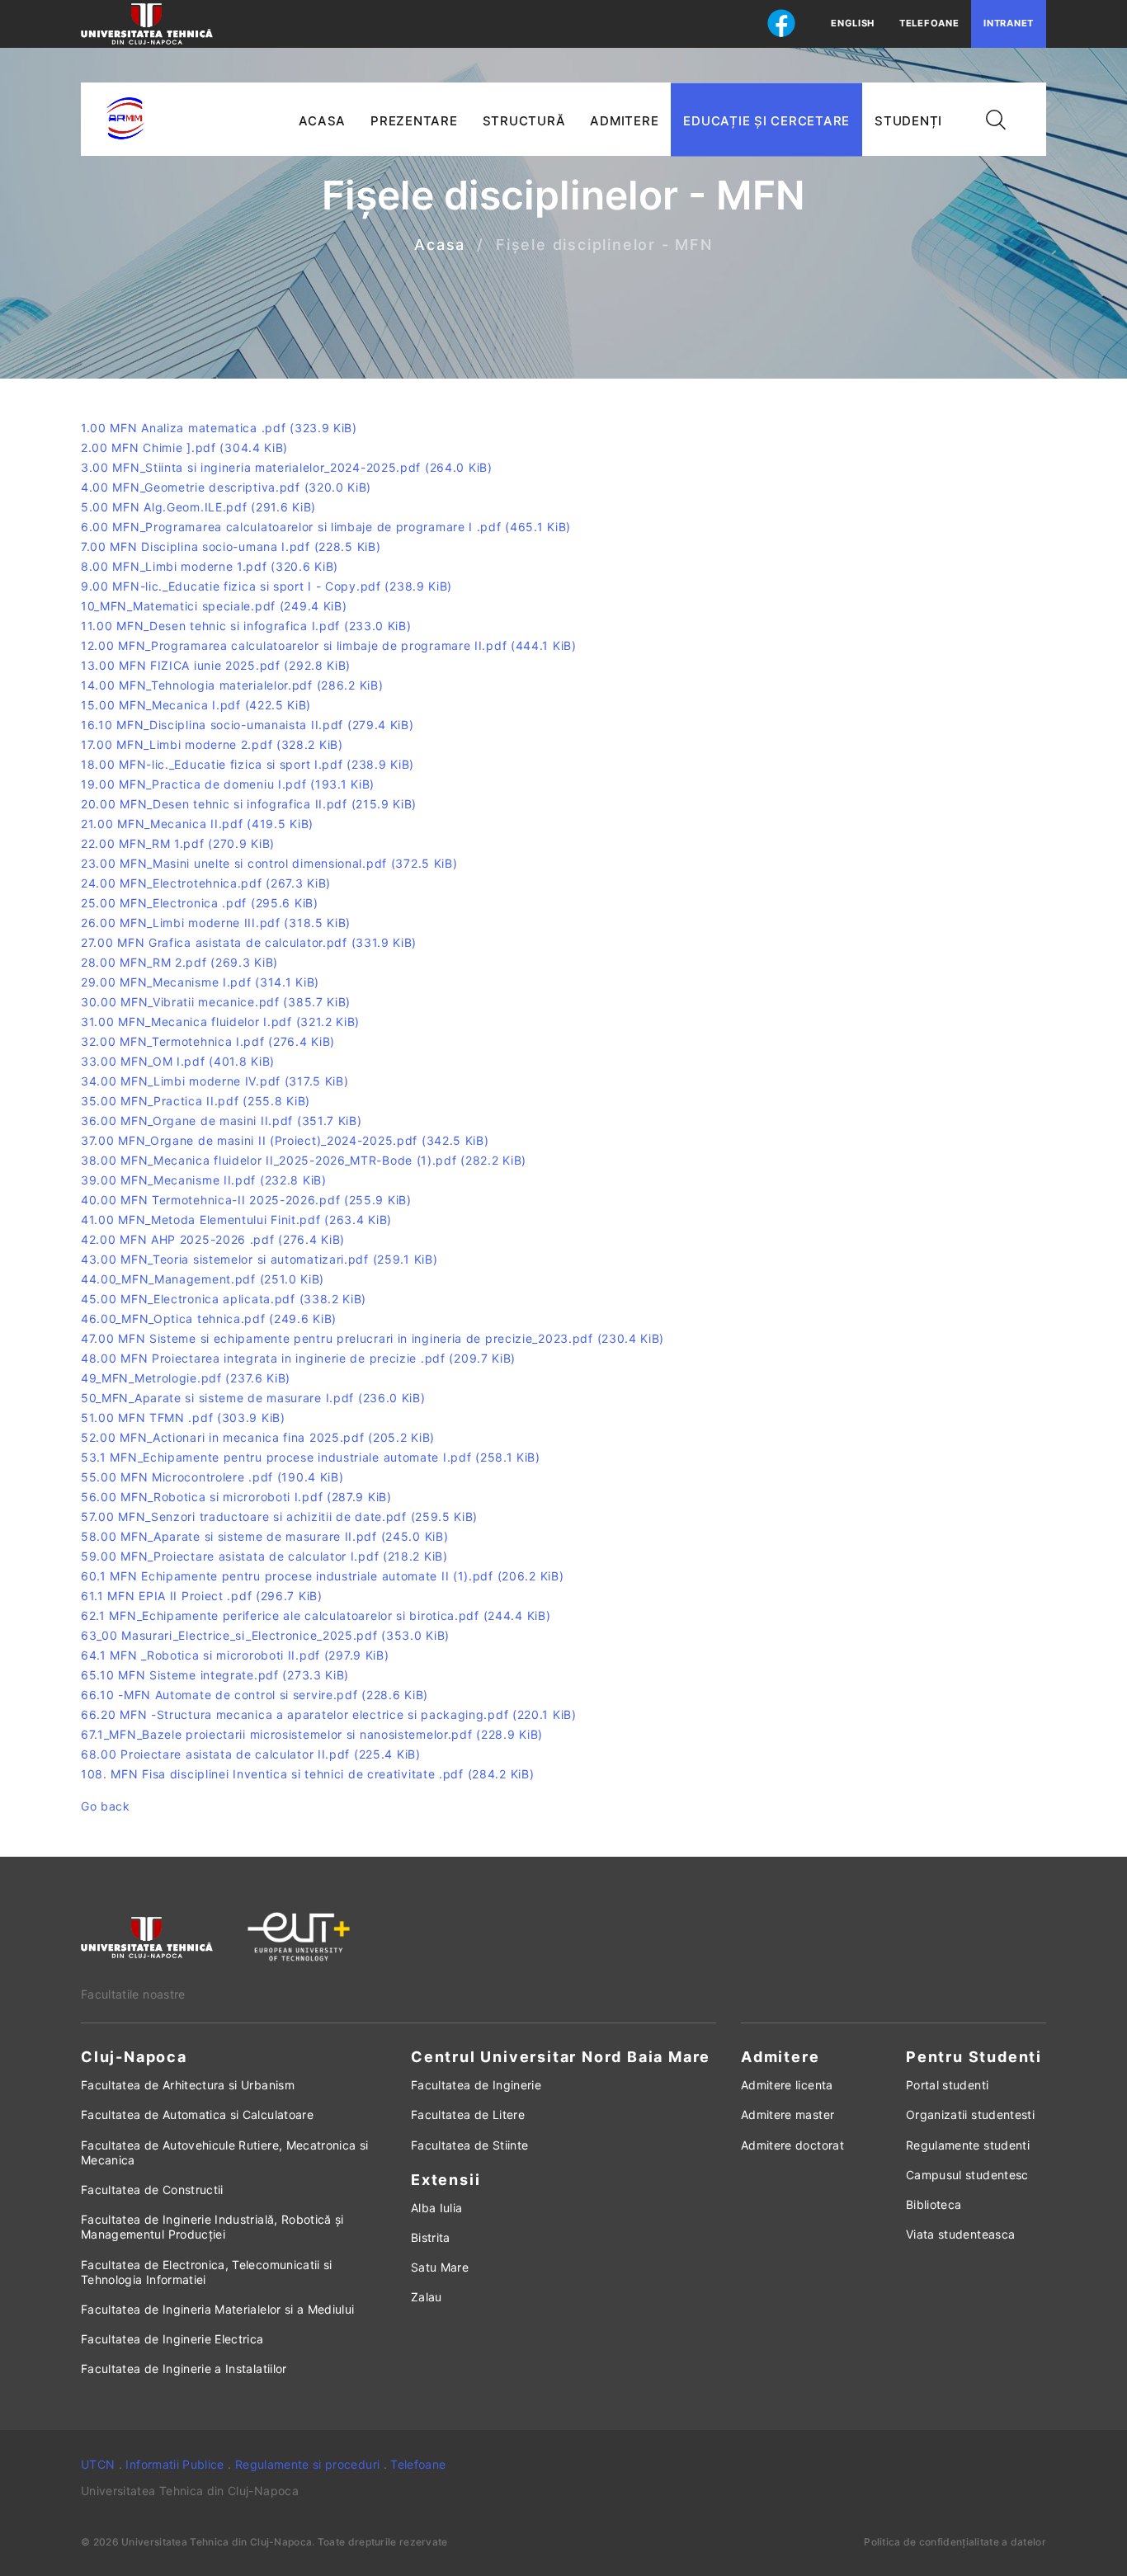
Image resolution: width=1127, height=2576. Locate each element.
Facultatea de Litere (468, 2114)
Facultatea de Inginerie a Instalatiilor (184, 2369)
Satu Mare (440, 2267)
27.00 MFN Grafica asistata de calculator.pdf (249, 942)
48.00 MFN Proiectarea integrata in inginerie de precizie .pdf (298, 1358)
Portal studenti (947, 2085)
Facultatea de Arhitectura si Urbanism (188, 2085)
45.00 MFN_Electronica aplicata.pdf (224, 1299)
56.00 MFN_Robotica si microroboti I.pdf (236, 1497)
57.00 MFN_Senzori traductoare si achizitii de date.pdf (279, 1516)
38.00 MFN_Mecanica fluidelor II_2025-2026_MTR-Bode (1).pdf (304, 1160)
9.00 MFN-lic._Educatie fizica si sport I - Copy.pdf (266, 586)
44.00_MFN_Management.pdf (203, 1279)
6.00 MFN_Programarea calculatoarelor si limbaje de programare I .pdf (326, 527)
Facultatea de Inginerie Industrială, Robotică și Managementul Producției (212, 2227)
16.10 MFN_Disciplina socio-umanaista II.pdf (248, 725)
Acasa (440, 245)
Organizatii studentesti (970, 2114)
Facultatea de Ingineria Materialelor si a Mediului (218, 2309)
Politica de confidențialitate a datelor (955, 2542)
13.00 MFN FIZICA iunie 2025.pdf (216, 665)
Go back (106, 1806)
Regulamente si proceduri (307, 2464)
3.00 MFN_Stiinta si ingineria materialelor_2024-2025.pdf (287, 467)
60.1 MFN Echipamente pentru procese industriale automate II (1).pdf (322, 1576)
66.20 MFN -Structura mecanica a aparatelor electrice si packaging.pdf (329, 1714)
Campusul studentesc (967, 2175)
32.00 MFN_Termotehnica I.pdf (208, 1041)
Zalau (427, 2297)
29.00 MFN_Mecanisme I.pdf (200, 982)
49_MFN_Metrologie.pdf (186, 1378)
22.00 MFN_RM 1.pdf (178, 843)
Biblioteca (934, 2204)
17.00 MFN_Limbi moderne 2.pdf (212, 744)
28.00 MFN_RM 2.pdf (179, 962)
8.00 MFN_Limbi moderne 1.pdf (210, 566)
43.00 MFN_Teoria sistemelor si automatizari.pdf (259, 1259)
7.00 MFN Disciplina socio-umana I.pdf (231, 546)
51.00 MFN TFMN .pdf (183, 1418)
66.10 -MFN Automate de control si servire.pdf (255, 1695)
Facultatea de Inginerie (476, 2085)
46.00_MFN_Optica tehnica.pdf (209, 1319)
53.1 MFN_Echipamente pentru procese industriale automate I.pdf (311, 1457)
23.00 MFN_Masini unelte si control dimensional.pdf (269, 863)
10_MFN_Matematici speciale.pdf (214, 606)
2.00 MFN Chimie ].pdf (184, 447)
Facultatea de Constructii (152, 2190)
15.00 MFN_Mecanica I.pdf (196, 705)
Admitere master (787, 2114)
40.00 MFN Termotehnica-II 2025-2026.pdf (246, 1200)
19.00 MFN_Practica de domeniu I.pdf (228, 784)
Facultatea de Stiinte (469, 2145)
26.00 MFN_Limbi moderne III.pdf (216, 923)
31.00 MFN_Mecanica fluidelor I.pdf (220, 1022)
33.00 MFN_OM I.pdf (178, 1061)
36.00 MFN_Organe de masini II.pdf (222, 1121)
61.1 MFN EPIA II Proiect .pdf (202, 1596)
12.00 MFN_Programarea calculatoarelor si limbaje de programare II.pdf (329, 645)
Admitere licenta (787, 2085)
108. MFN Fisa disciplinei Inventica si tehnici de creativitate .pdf (307, 1774)
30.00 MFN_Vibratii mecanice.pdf (216, 1002)
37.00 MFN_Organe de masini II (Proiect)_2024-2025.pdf (285, 1140)
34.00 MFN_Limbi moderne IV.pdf (215, 1081)
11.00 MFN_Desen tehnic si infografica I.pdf (246, 626)
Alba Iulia (437, 2208)
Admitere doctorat (792, 2145)
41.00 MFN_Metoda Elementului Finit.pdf (236, 1220)
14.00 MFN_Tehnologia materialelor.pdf (232, 685)
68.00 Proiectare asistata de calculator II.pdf (251, 1754)
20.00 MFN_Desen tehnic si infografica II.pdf (249, 804)
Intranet (1009, 23)
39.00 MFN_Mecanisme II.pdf (204, 1180)
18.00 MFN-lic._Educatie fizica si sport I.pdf (248, 764)
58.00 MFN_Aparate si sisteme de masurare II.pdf (264, 1536)
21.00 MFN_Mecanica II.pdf (197, 824)
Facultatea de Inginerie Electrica (172, 2339)
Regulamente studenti (968, 2145)
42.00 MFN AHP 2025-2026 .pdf (213, 1239)
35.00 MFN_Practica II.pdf (196, 1101)
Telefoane (929, 23)
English (853, 23)
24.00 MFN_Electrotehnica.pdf (206, 883)
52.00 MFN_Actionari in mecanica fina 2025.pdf (258, 1437)
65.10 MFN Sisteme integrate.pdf (215, 1675)
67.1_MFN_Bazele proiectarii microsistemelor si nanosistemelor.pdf (312, 1734)
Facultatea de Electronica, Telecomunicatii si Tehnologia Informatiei (207, 2272)
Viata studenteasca (960, 2234)
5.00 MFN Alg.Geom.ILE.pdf (198, 507)
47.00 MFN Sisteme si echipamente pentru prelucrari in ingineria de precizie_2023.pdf (373, 1338)
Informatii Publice (174, 2464)
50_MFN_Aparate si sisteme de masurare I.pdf (253, 1398)
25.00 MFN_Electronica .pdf (200, 903)
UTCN (98, 2464)
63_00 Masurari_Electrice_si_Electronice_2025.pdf (265, 1635)
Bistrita (431, 2237)
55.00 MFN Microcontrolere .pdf (212, 1477)
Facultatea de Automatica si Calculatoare (197, 2114)
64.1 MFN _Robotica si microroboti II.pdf (235, 1655)
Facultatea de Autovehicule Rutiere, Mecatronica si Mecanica (225, 2152)
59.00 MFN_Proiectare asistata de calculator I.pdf (264, 1556)
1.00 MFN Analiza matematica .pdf (219, 428)
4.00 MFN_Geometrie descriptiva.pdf (226, 487)
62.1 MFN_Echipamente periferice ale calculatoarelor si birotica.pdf (316, 1615)
